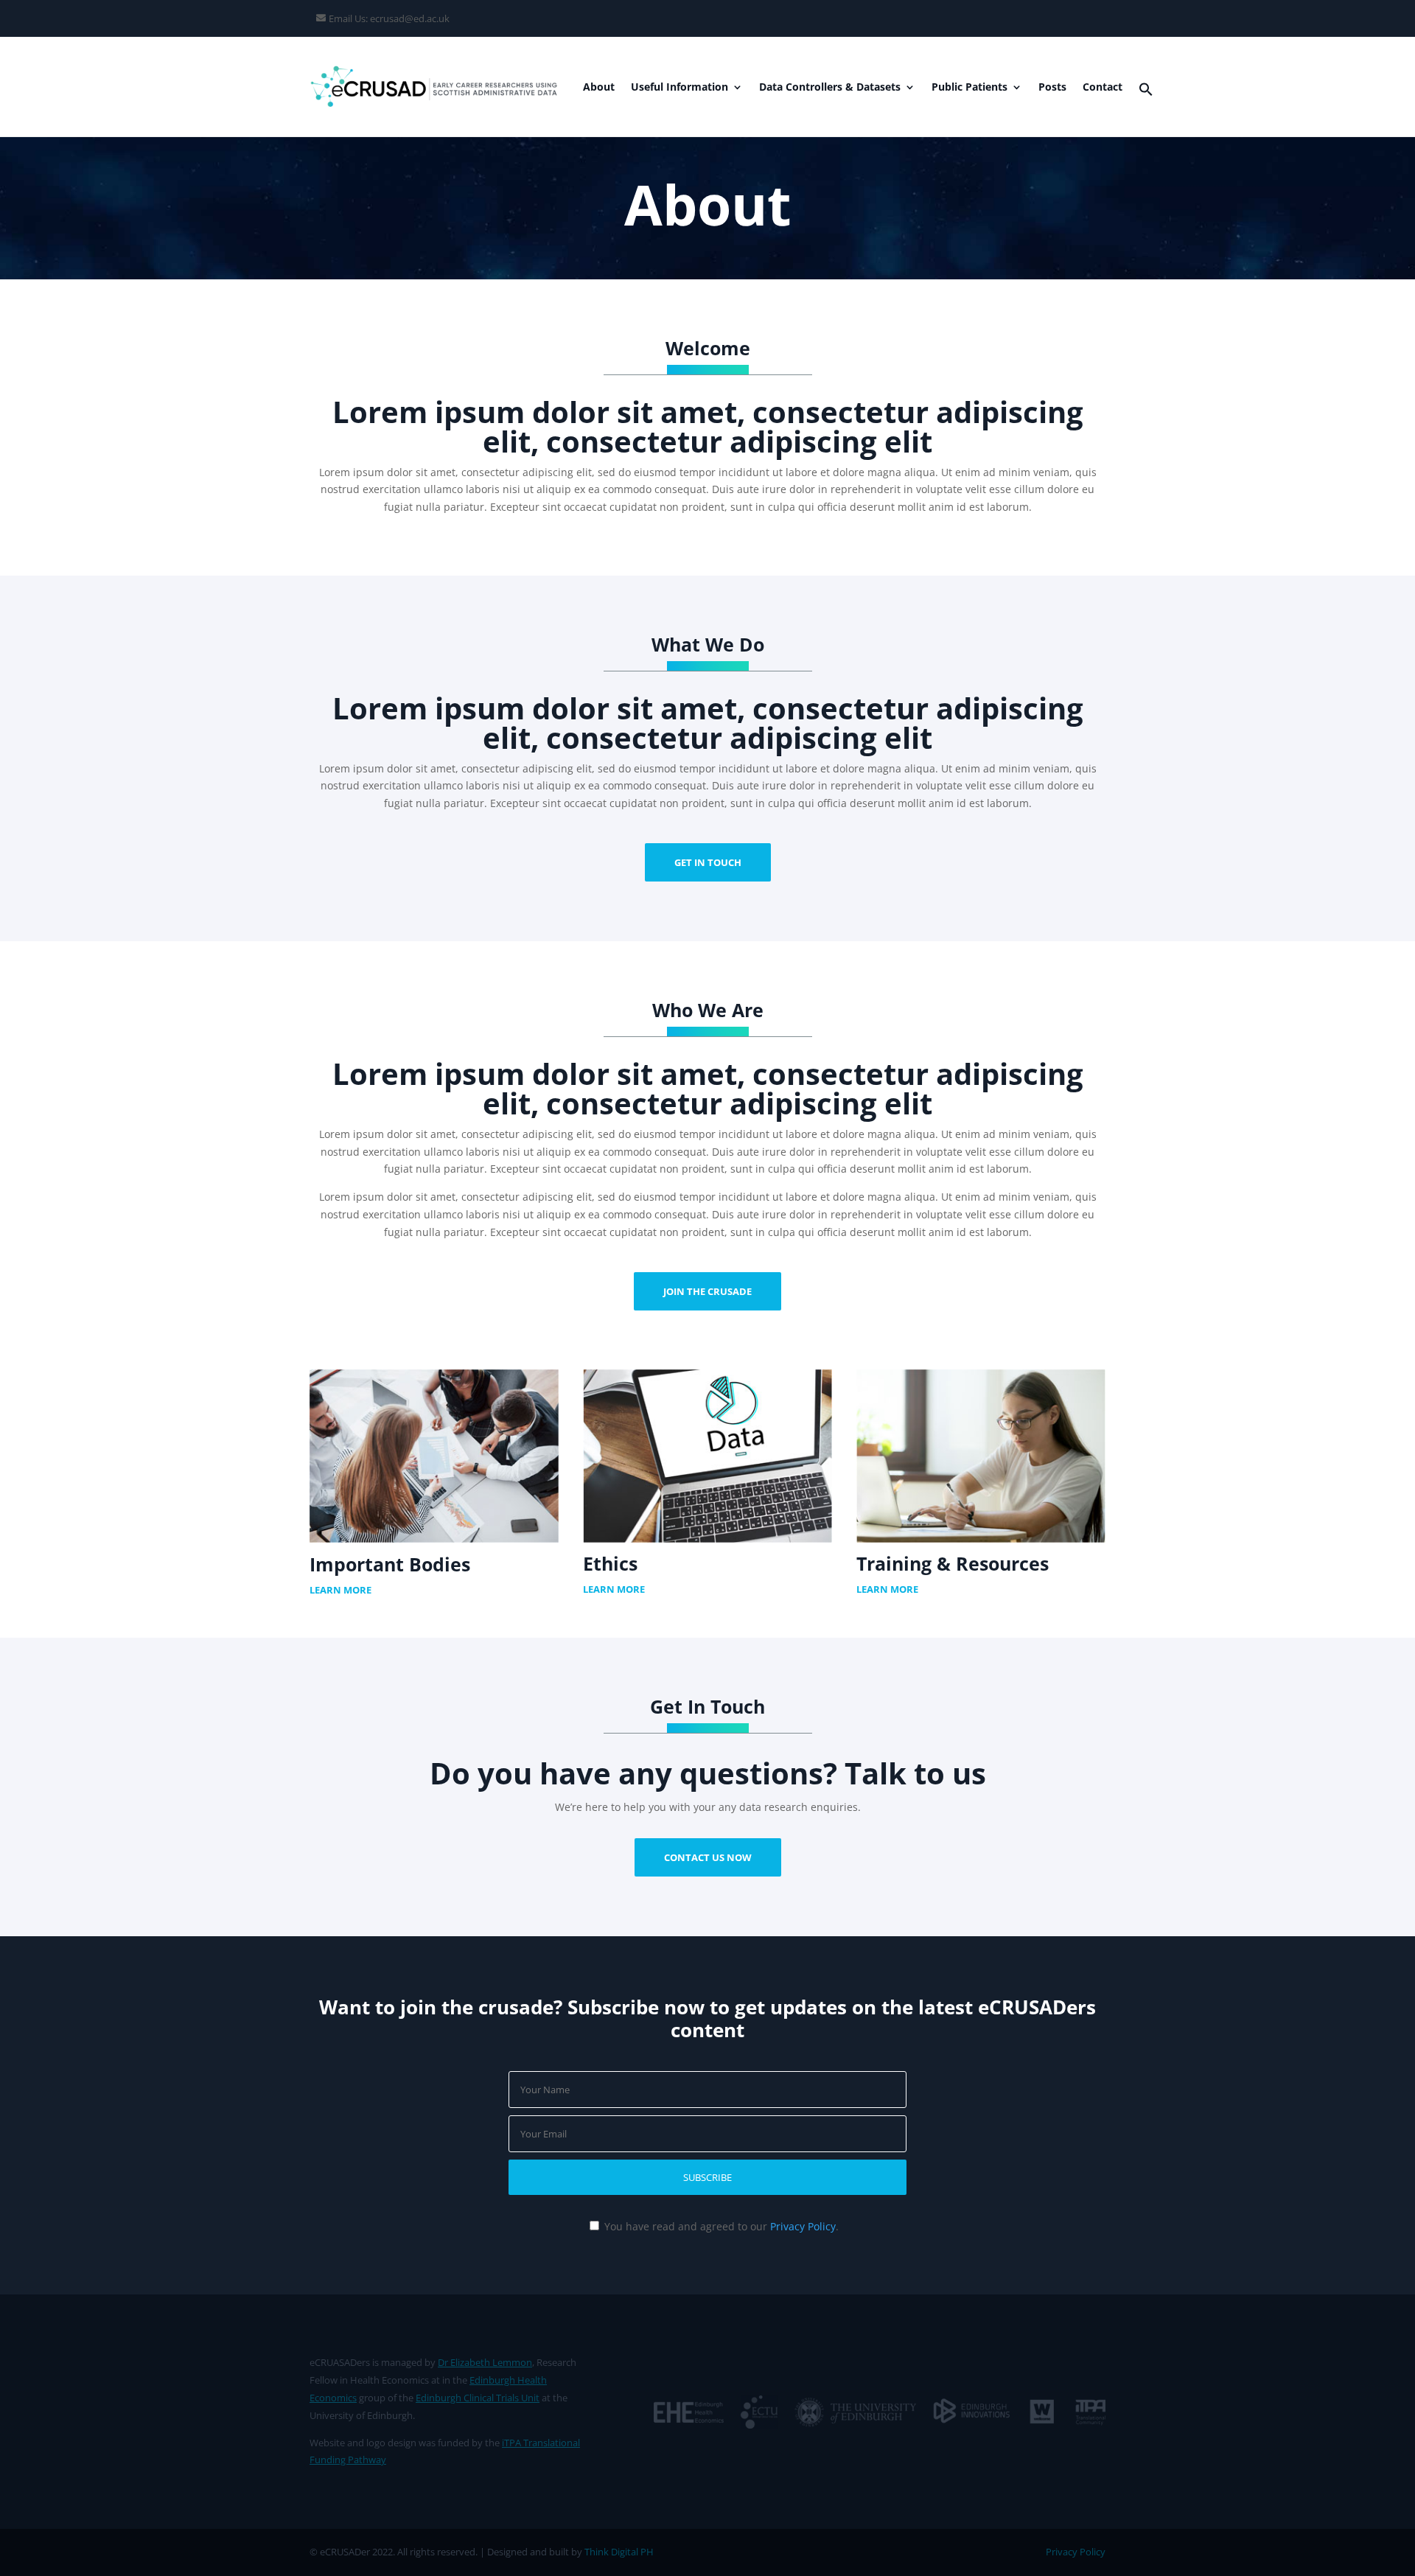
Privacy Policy (803, 2226)
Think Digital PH (619, 2552)
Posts (1052, 88)
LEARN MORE (340, 1590)
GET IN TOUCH (708, 862)
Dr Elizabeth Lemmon (485, 2362)
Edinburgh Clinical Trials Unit (478, 2398)
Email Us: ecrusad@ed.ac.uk (389, 18)
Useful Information (679, 88)
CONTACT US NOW (708, 1857)
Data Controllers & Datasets (830, 88)
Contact (1103, 88)
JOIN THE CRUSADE (707, 1291)
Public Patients (969, 88)
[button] (1146, 93)
